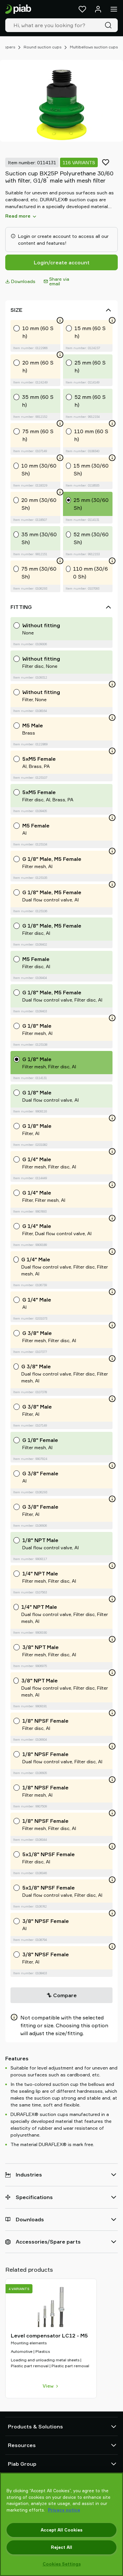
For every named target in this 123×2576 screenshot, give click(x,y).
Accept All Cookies (61, 2530)
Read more (18, 216)
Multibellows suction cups (94, 47)
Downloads (23, 281)
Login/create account (62, 262)
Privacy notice (64, 2510)
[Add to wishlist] (106, 162)
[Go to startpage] (18, 9)
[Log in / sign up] (98, 9)
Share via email (59, 281)
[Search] (110, 25)
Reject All (61, 2547)
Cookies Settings (62, 2564)
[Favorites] (82, 9)
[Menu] (114, 9)
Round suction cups (42, 47)
